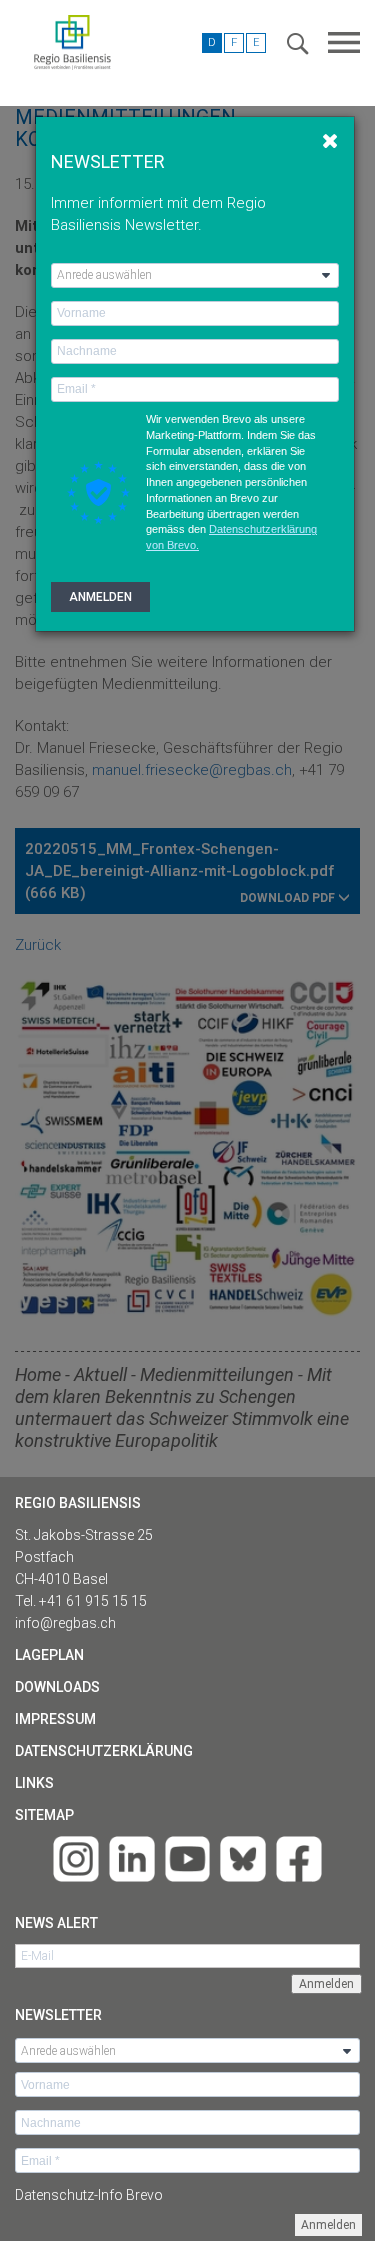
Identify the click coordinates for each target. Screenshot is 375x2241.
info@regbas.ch (65, 1623)
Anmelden (328, 2225)
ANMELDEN (100, 597)
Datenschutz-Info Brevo (89, 2195)
